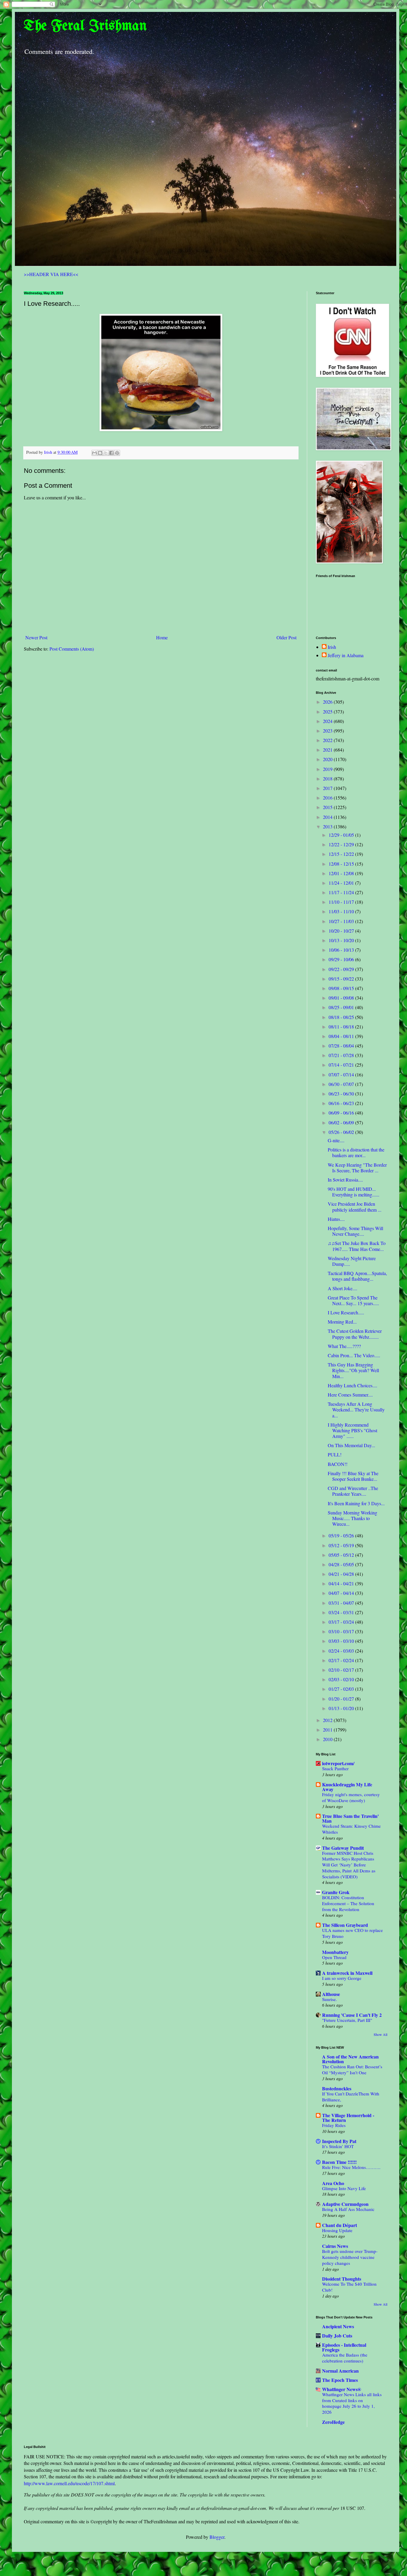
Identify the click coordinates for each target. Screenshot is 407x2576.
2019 (328, 769)
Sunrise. (330, 1999)
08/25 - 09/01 (342, 1007)
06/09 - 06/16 (342, 1113)
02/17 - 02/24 (342, 1660)
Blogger (217, 2537)
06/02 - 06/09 (342, 1122)
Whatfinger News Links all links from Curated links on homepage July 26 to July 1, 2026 (352, 2403)
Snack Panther (335, 1768)
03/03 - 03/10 (342, 1641)
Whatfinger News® (342, 2389)
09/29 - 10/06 (342, 959)
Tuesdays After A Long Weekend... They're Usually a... (356, 1409)
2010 (328, 1739)
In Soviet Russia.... (345, 1180)
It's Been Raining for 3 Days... (356, 1503)
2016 (328, 798)
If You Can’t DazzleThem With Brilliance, (351, 2097)
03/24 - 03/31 (342, 1612)
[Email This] (94, 453)
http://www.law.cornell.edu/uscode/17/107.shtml (69, 2483)
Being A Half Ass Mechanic (348, 2209)
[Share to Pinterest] (117, 453)
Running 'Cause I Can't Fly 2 (352, 2015)
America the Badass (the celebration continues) (345, 2358)
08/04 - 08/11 (342, 1036)
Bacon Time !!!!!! (339, 2162)
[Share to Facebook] (111, 453)
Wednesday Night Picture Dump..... (352, 1261)
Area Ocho (333, 2183)
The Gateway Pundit (343, 1848)
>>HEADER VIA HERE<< (51, 274)
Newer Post (36, 637)
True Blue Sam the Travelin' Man (350, 1818)
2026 (328, 702)
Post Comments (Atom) (72, 649)
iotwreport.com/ (338, 1763)
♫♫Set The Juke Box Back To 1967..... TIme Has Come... (357, 1246)
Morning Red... (342, 1322)
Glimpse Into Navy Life (344, 2188)
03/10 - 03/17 (342, 1631)
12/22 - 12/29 (342, 844)
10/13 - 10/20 (342, 940)
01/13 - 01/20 (342, 1708)
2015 (328, 807)
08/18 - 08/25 (342, 1017)
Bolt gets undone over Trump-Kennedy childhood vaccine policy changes (350, 2257)
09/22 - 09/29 (342, 969)
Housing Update (337, 2230)
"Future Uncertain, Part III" (347, 2020)
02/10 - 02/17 (342, 1670)
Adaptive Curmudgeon (345, 2204)
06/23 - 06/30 (342, 1094)
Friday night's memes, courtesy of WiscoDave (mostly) (351, 1797)
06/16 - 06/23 (342, 1103)
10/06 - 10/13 (342, 950)
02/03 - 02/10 (342, 1679)
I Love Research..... (346, 1312)
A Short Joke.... (342, 1288)
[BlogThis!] (100, 453)
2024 (328, 721)
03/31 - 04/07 (342, 1603)
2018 (328, 779)
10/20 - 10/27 (342, 931)
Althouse (331, 1994)
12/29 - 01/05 (342, 835)
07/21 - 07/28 (342, 1055)
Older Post (286, 637)
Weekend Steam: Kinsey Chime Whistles (351, 1829)
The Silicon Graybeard (345, 1925)
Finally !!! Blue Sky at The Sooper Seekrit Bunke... (353, 1476)
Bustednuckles (337, 2088)
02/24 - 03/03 (342, 1651)
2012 (328, 1720)
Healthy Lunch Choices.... (352, 1385)
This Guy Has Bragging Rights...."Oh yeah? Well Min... (353, 1370)
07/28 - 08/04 (342, 1046)
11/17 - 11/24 (342, 892)
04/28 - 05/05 (342, 1564)
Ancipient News (338, 2326)
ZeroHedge (333, 2422)
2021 (328, 750)
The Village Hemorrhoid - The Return (348, 2118)
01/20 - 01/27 (342, 1699)
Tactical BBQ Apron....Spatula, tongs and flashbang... (357, 1276)
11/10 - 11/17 (342, 902)
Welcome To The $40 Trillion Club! (349, 2287)
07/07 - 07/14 (342, 1074)
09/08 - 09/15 (342, 988)
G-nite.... (336, 1140)
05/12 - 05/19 (342, 1545)
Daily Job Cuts (337, 2336)
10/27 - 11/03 (342, 921)
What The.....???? (344, 1346)
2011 (328, 1730)
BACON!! (338, 1464)
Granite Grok (336, 1892)
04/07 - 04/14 (342, 1593)
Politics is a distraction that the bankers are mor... (356, 1152)
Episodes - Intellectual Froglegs (344, 2347)
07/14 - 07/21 (342, 1065)
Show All (380, 2034)
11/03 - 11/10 (342, 911)
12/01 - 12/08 (342, 873)
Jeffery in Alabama (346, 655)
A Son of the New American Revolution (350, 2059)
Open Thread (334, 1957)
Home (162, 637)
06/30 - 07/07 (342, 1084)
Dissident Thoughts (342, 2279)
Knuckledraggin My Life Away (347, 1787)
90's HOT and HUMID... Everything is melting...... (354, 1192)
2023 (328, 731)
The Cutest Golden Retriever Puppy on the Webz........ (355, 1334)
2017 (328, 788)
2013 (328, 826)
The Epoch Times (340, 2380)
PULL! (335, 1454)
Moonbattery (335, 1952)
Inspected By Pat (339, 2141)
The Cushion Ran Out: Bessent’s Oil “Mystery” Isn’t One (352, 2069)
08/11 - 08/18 (342, 1027)
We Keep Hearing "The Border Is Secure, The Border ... (357, 1168)
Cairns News (335, 2246)
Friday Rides (334, 2125)
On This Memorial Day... (351, 1445)
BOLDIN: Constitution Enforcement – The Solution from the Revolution (348, 1903)
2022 (328, 740)
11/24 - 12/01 (342, 883)
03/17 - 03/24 (342, 1622)
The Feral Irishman (85, 26)
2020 (328, 759)
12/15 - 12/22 (342, 854)
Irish (332, 647)
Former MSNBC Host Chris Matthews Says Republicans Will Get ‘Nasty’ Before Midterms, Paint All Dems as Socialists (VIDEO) (349, 1865)
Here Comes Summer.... (350, 1395)
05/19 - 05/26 (342, 1535)
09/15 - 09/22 (342, 979)
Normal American (340, 2371)
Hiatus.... (336, 1219)
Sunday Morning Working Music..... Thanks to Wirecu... (352, 1518)
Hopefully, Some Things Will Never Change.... (355, 1231)
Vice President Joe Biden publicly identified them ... (355, 1207)
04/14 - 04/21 (342, 1583)
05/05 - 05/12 (342, 1555)
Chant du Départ (340, 2225)
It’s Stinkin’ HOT (338, 2146)
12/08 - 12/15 (342, 864)
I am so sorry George (342, 1978)
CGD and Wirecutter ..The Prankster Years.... (353, 1491)
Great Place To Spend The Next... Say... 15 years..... (353, 1300)
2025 (328, 712)
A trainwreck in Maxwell (347, 1973)
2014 (328, 817)
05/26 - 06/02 (342, 1132)
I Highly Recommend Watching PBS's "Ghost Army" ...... (352, 1430)
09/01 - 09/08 (342, 998)
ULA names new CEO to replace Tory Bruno (352, 1933)
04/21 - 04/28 (342, 1574)
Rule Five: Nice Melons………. (351, 2167)
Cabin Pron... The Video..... (354, 1355)
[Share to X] (106, 453)
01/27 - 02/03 (342, 1689)
